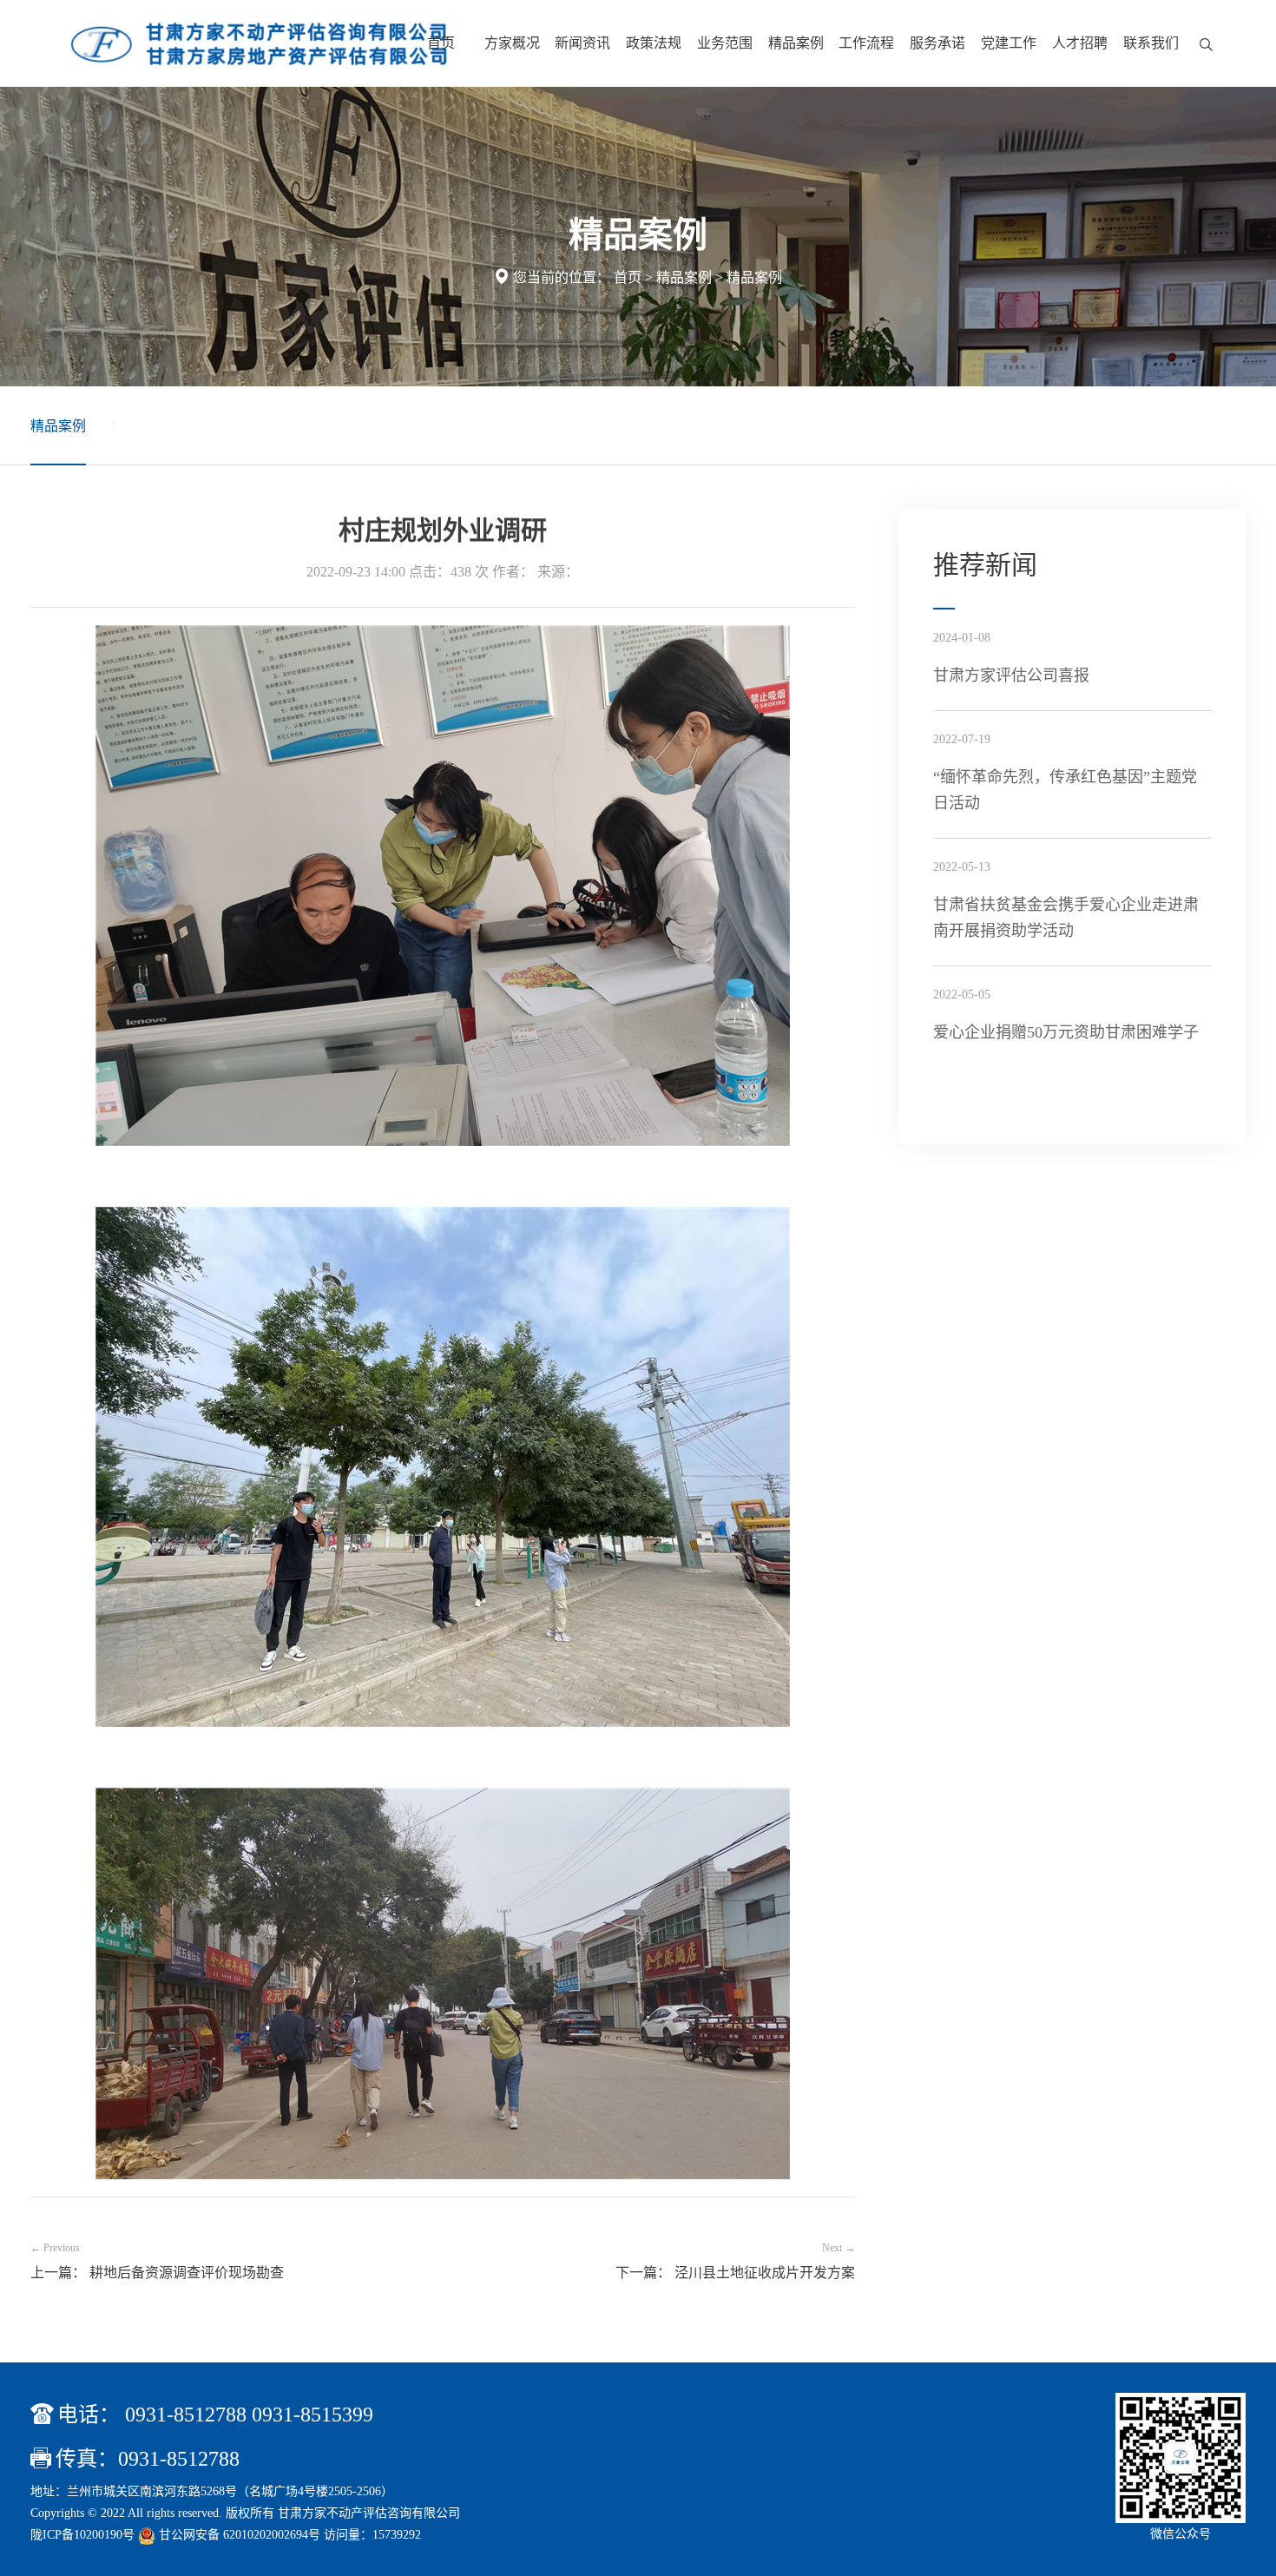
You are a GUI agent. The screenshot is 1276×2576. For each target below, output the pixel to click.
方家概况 (512, 43)
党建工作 (1009, 43)
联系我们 (1151, 43)
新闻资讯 (582, 43)
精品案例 (796, 43)
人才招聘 (1080, 43)
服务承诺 (937, 43)
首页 (441, 43)
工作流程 (866, 43)
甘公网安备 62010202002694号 (240, 2535)
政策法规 (654, 43)
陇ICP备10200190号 (82, 2535)
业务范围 (725, 43)
